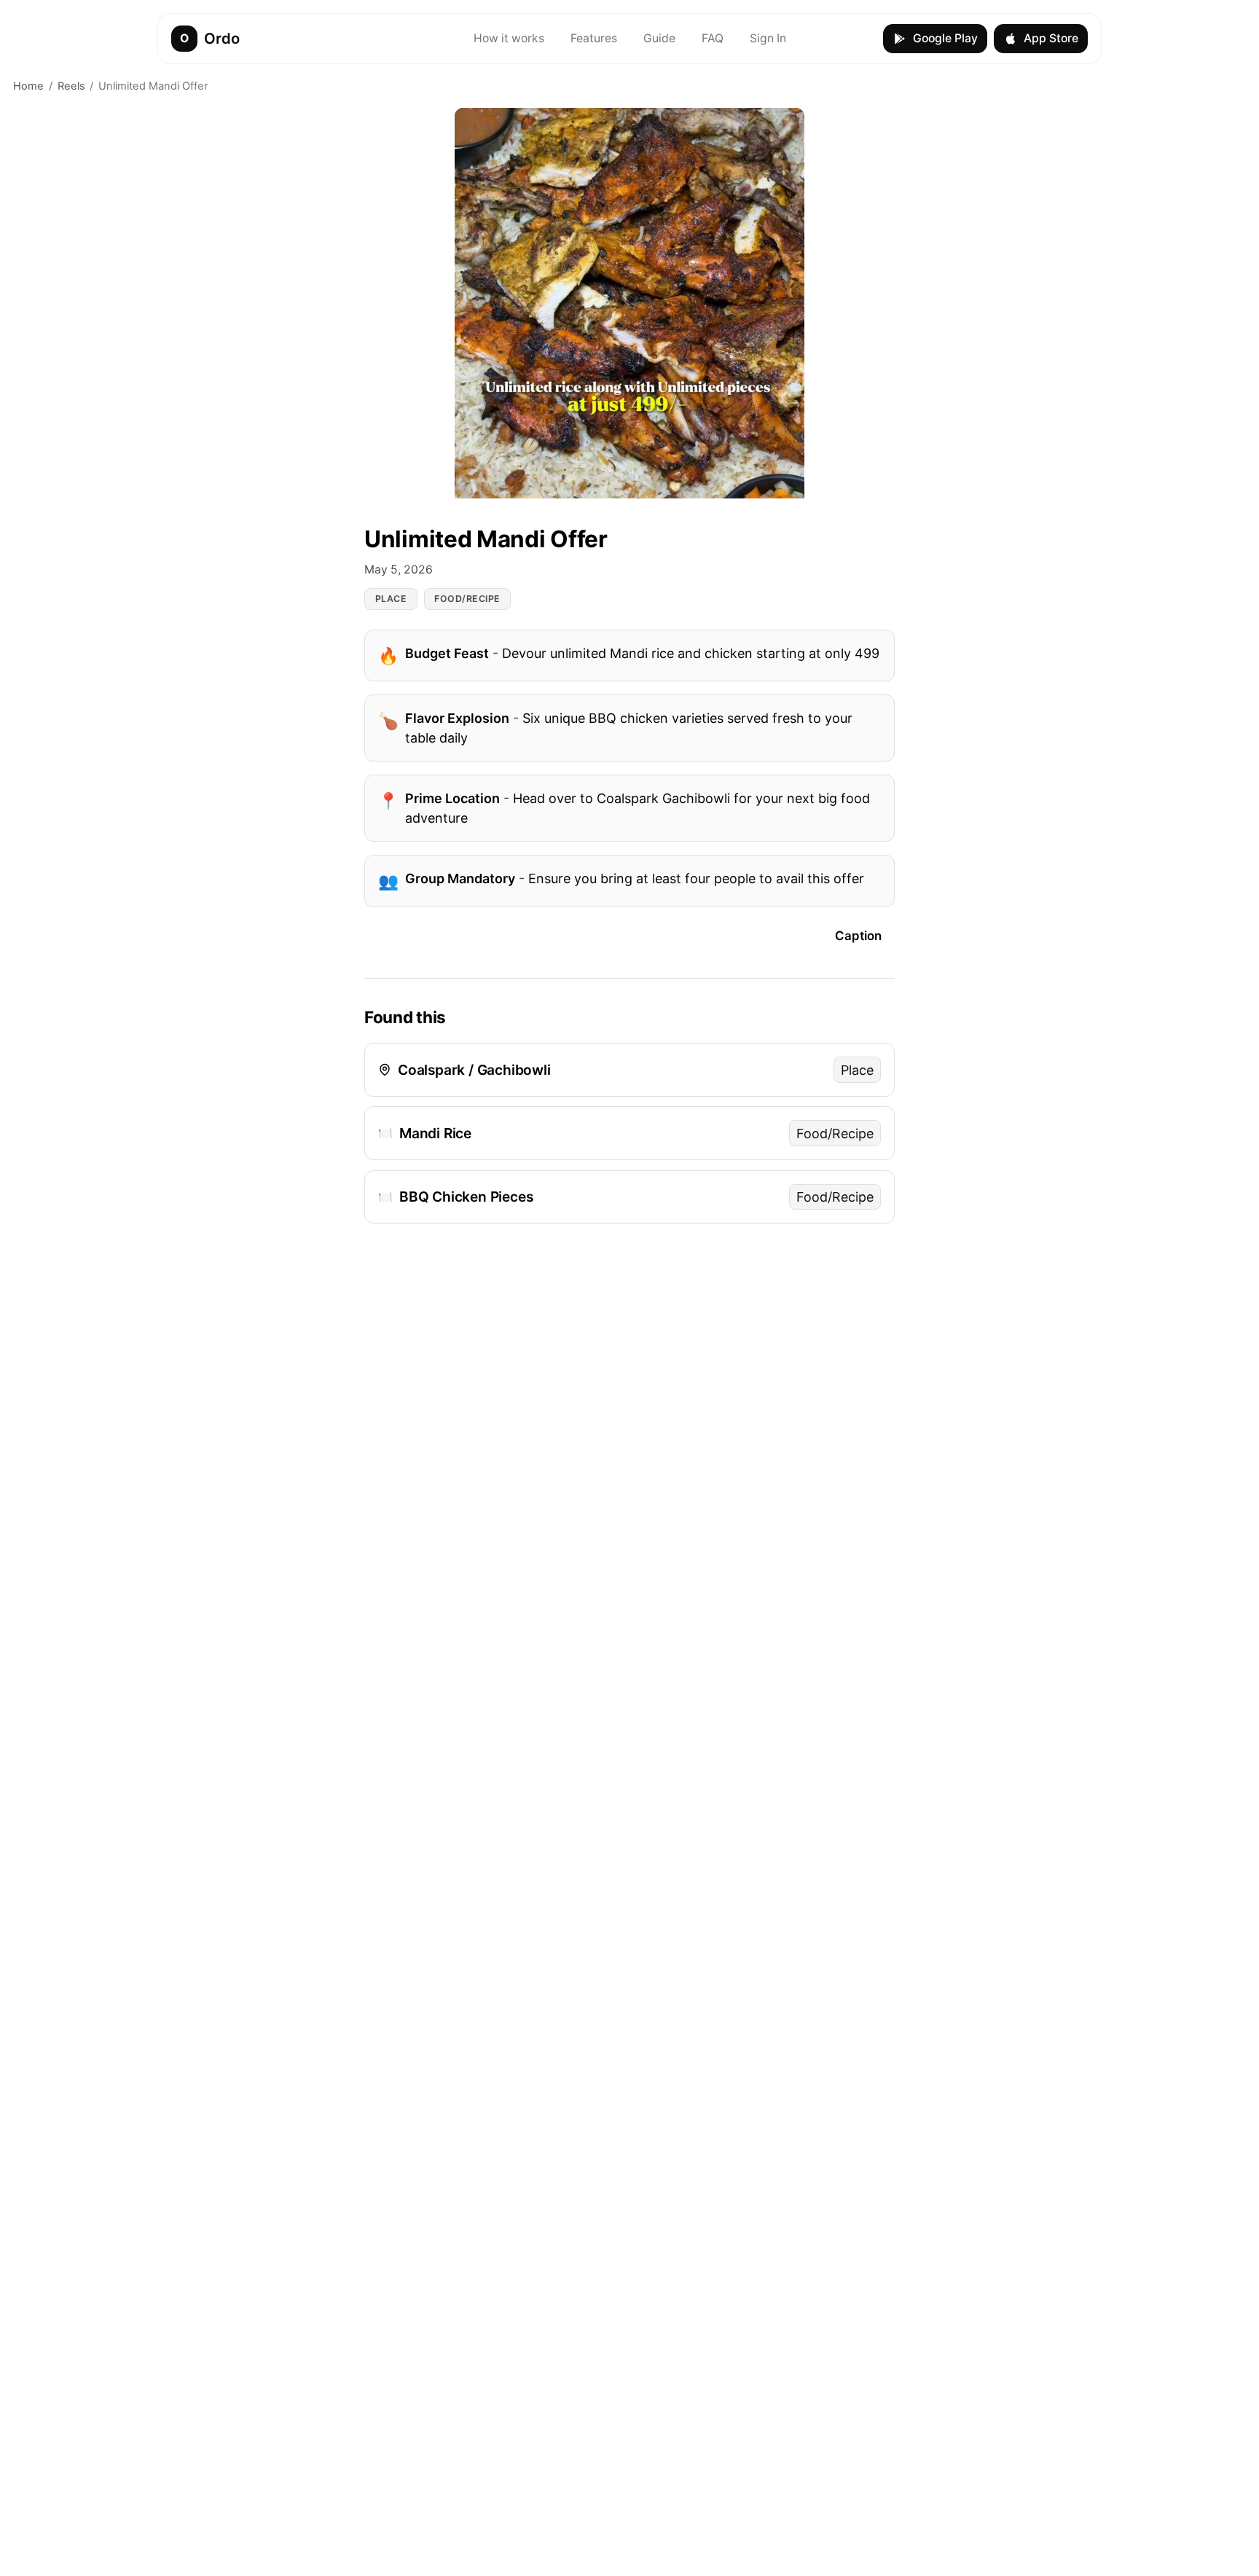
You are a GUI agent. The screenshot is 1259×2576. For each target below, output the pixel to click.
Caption (858, 936)
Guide (659, 38)
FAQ (713, 38)
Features (594, 38)
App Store (1051, 38)
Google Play (945, 38)
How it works (509, 38)
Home (28, 86)
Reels (71, 86)
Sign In (768, 38)
